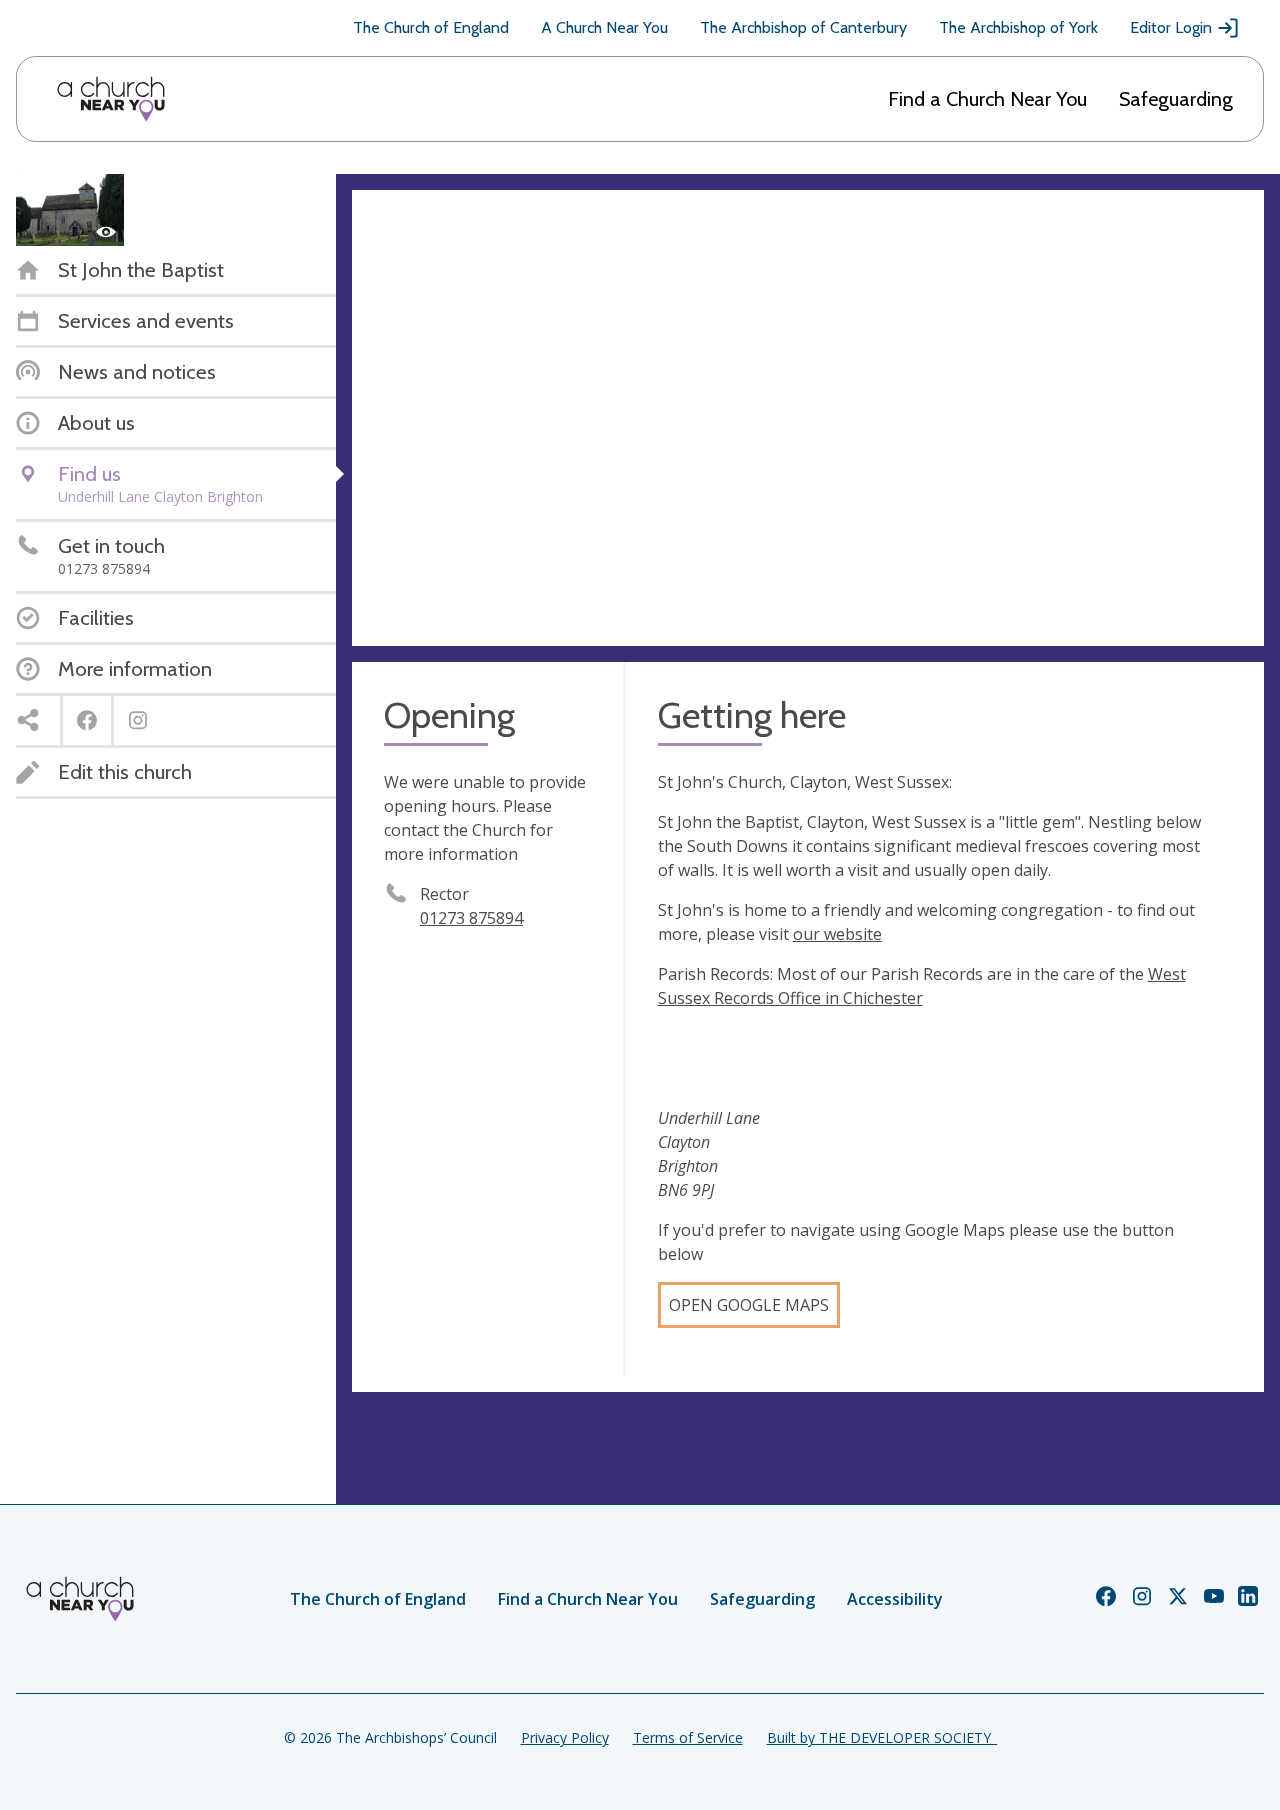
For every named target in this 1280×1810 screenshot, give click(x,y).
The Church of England (431, 27)
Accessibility (895, 1599)
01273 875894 (471, 918)
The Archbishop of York (1018, 27)
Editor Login (1171, 27)
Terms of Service (688, 1737)
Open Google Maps (749, 1305)
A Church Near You (604, 27)
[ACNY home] (111, 99)
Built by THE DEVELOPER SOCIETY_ (882, 1737)
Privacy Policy (565, 1737)
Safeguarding (1176, 99)
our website (837, 934)
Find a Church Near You (987, 99)
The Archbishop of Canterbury (803, 27)
